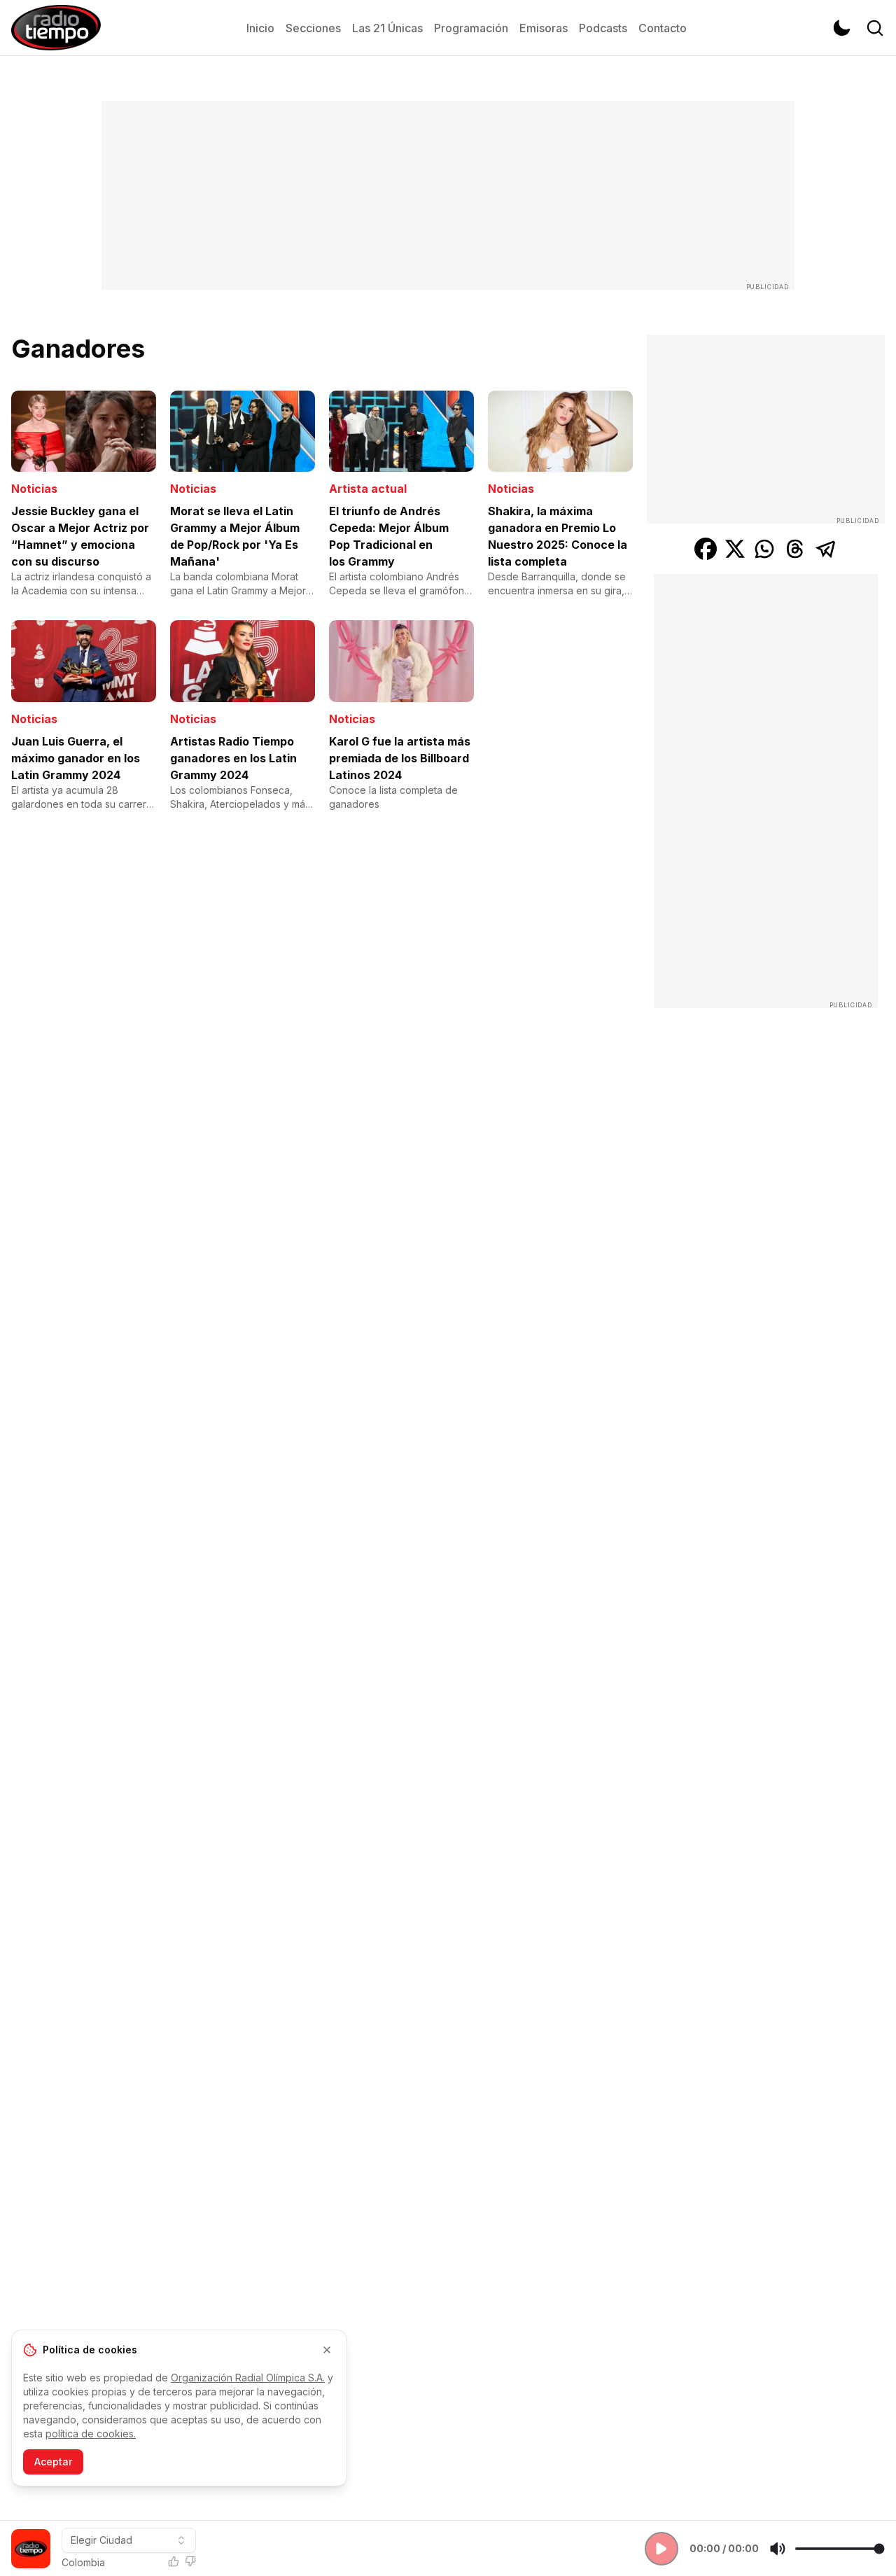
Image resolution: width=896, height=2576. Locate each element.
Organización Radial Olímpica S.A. (248, 2378)
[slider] (840, 2549)
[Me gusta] (174, 2561)
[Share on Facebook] (706, 549)
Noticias (34, 489)
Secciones (313, 28)
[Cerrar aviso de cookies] (327, 2350)
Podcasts (603, 28)
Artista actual (368, 489)
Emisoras (544, 28)
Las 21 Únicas (387, 28)
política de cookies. (91, 2434)
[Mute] (778, 2549)
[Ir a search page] (875, 28)
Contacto (663, 28)
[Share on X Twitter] (735, 549)
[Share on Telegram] (826, 549)
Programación (471, 28)
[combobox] (129, 2540)
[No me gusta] (190, 2561)
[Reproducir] (661, 2549)
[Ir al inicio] (56, 28)
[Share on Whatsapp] (764, 549)
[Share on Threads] (795, 549)
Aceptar (53, 2462)
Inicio (260, 28)
